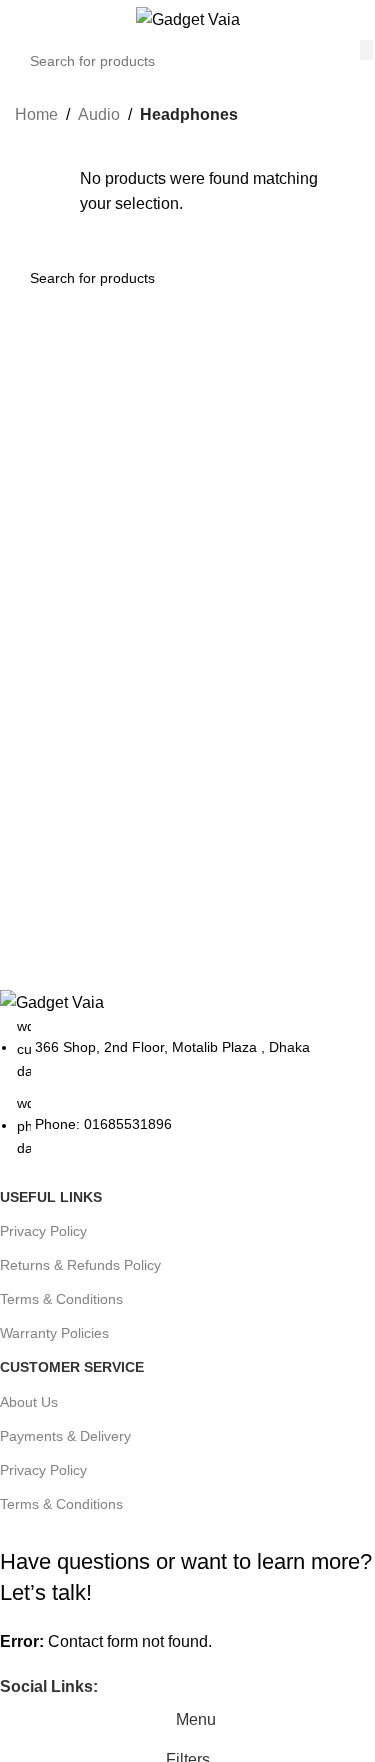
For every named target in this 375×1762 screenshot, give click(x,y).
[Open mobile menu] (23, 20)
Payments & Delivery (65, 1436)
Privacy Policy (43, 1231)
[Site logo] (188, 18)
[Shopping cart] (360, 20)
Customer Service (72, 1367)
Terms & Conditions (61, 1299)
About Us (29, 1402)
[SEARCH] (366, 50)
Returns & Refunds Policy (80, 1265)
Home (36, 114)
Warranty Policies (54, 1333)
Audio (99, 114)
